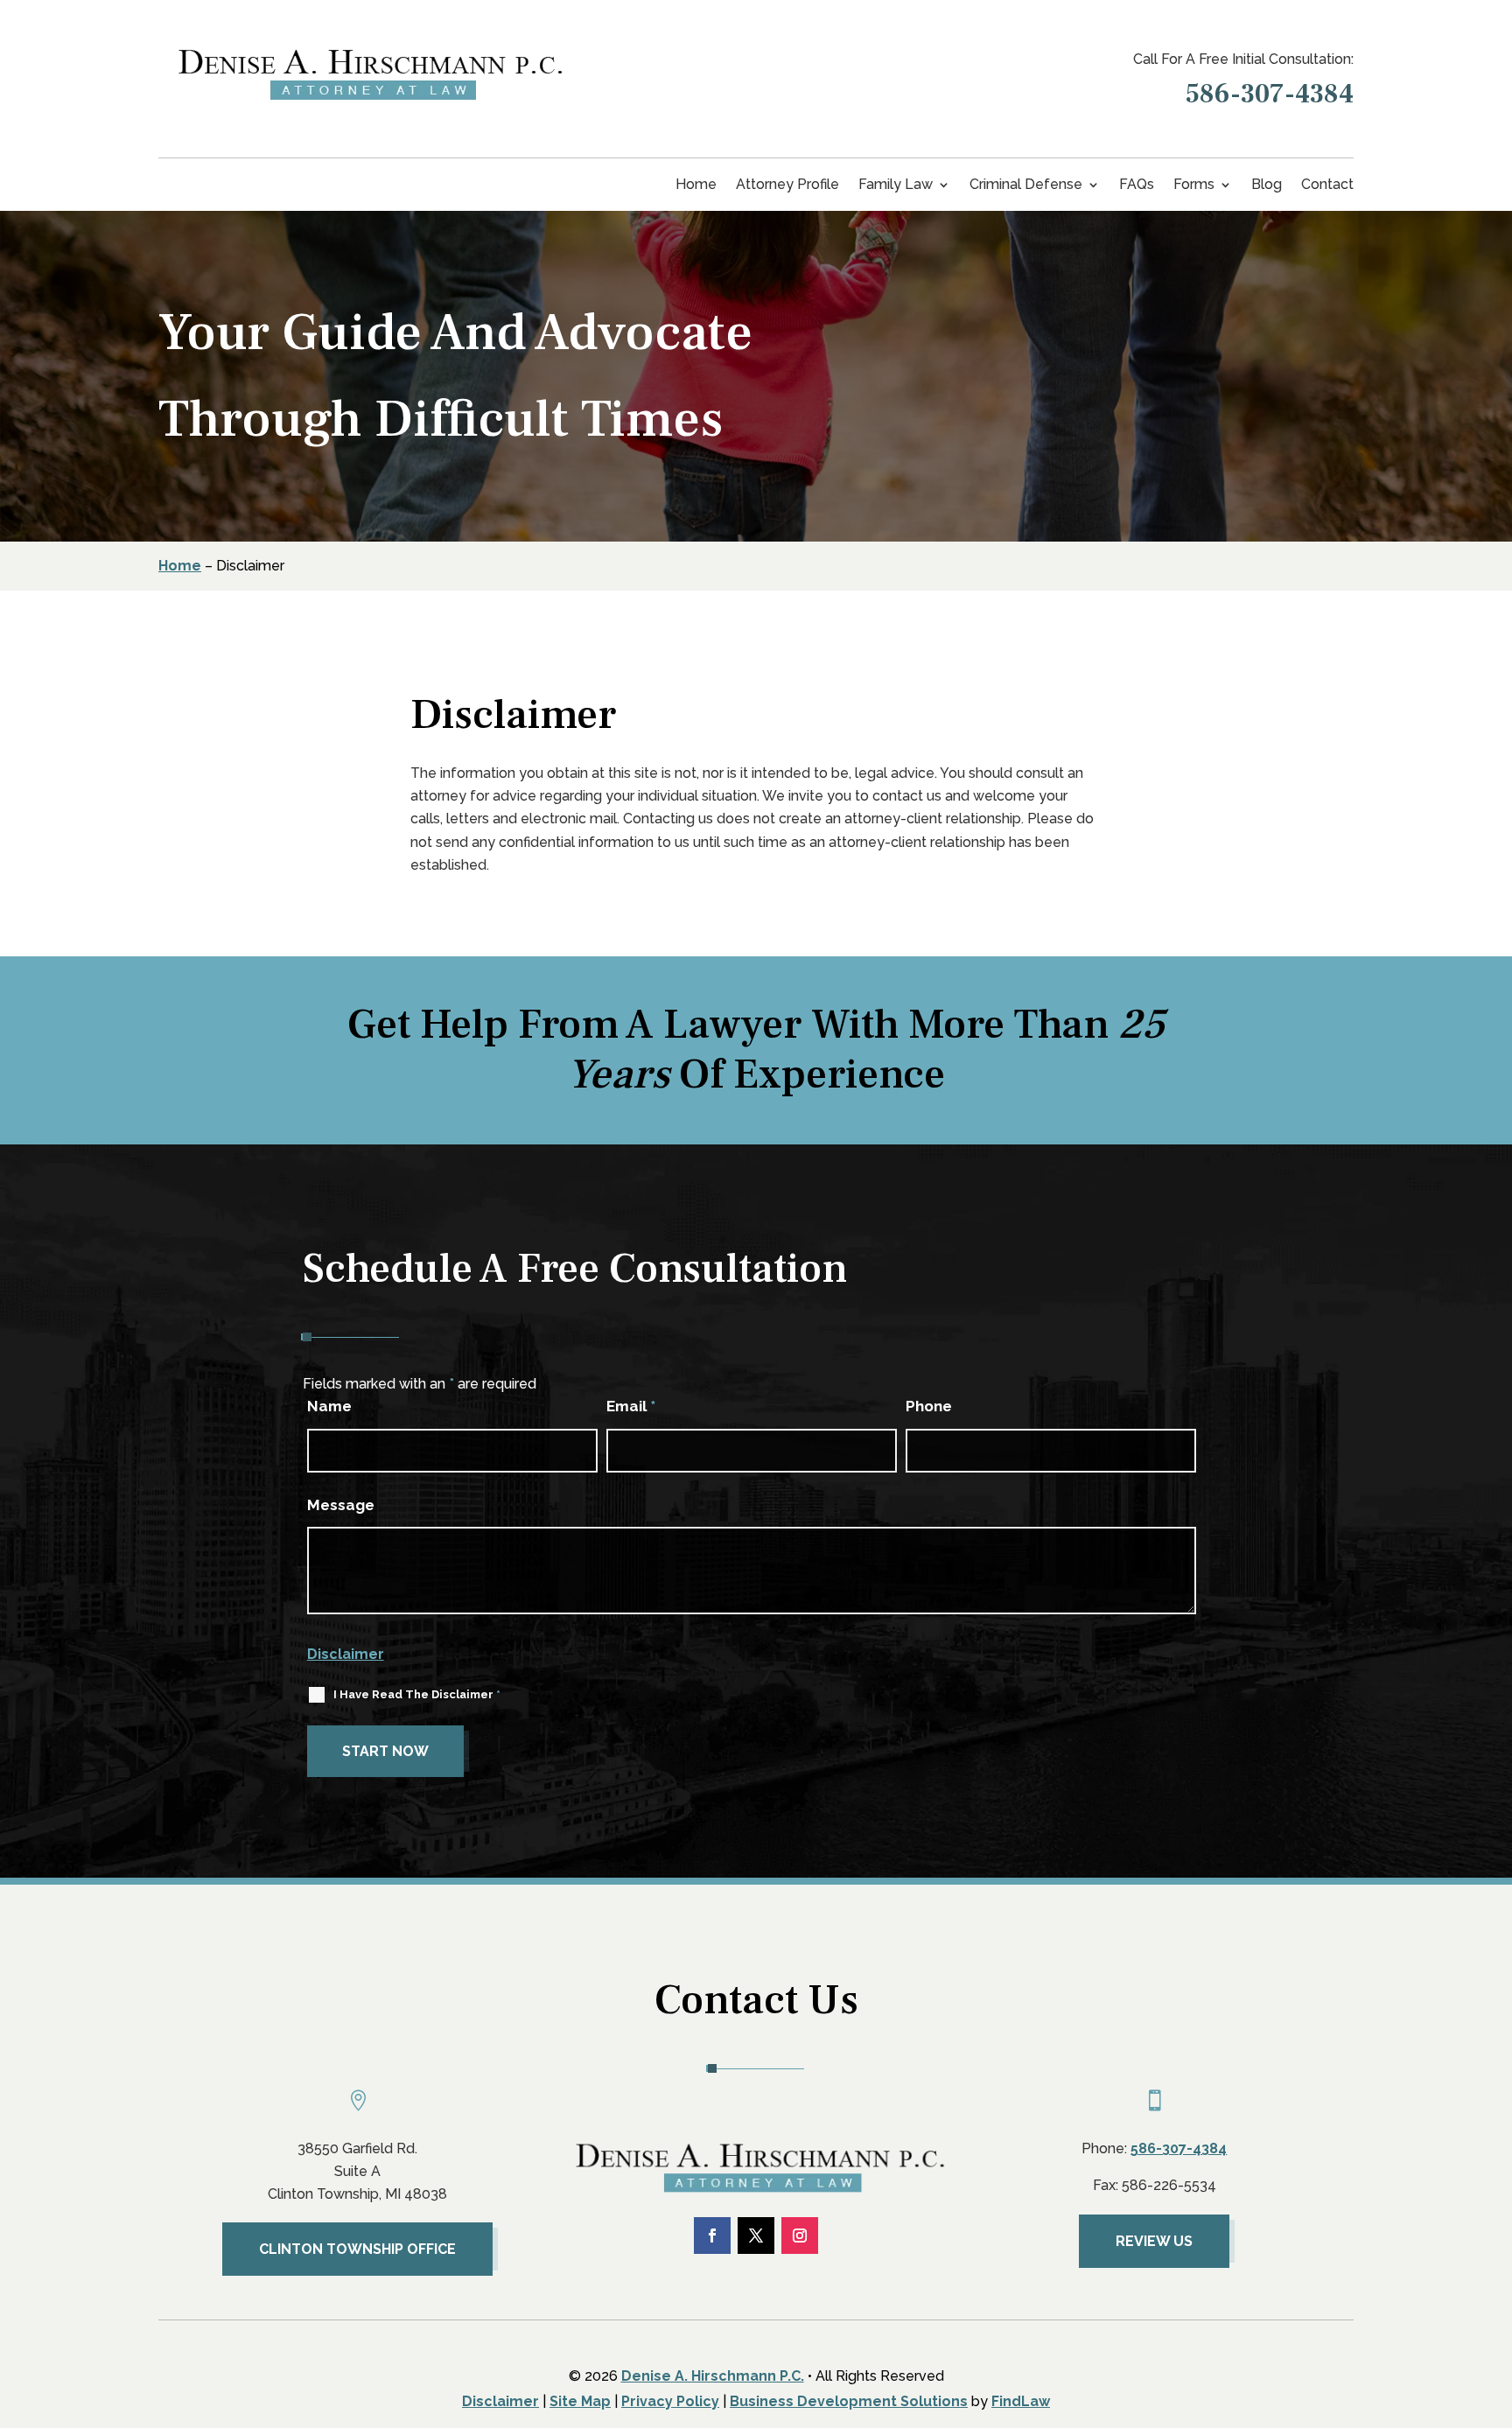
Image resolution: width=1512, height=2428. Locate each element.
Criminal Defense (1026, 185)
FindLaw (1021, 2401)
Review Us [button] (1154, 2241)
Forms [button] (1194, 185)
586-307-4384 (1270, 94)
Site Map (580, 2401)
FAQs (1137, 185)
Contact (1327, 185)
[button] (1482, 2300)
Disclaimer (346, 1654)
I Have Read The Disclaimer (417, 1694)
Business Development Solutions (849, 2401)
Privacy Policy (670, 2401)
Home (696, 185)
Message (341, 1505)
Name (329, 1406)
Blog (1267, 185)
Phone (929, 1406)
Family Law (896, 185)
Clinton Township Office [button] (357, 2249)
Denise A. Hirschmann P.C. (713, 2376)
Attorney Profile (787, 185)
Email (631, 1406)
